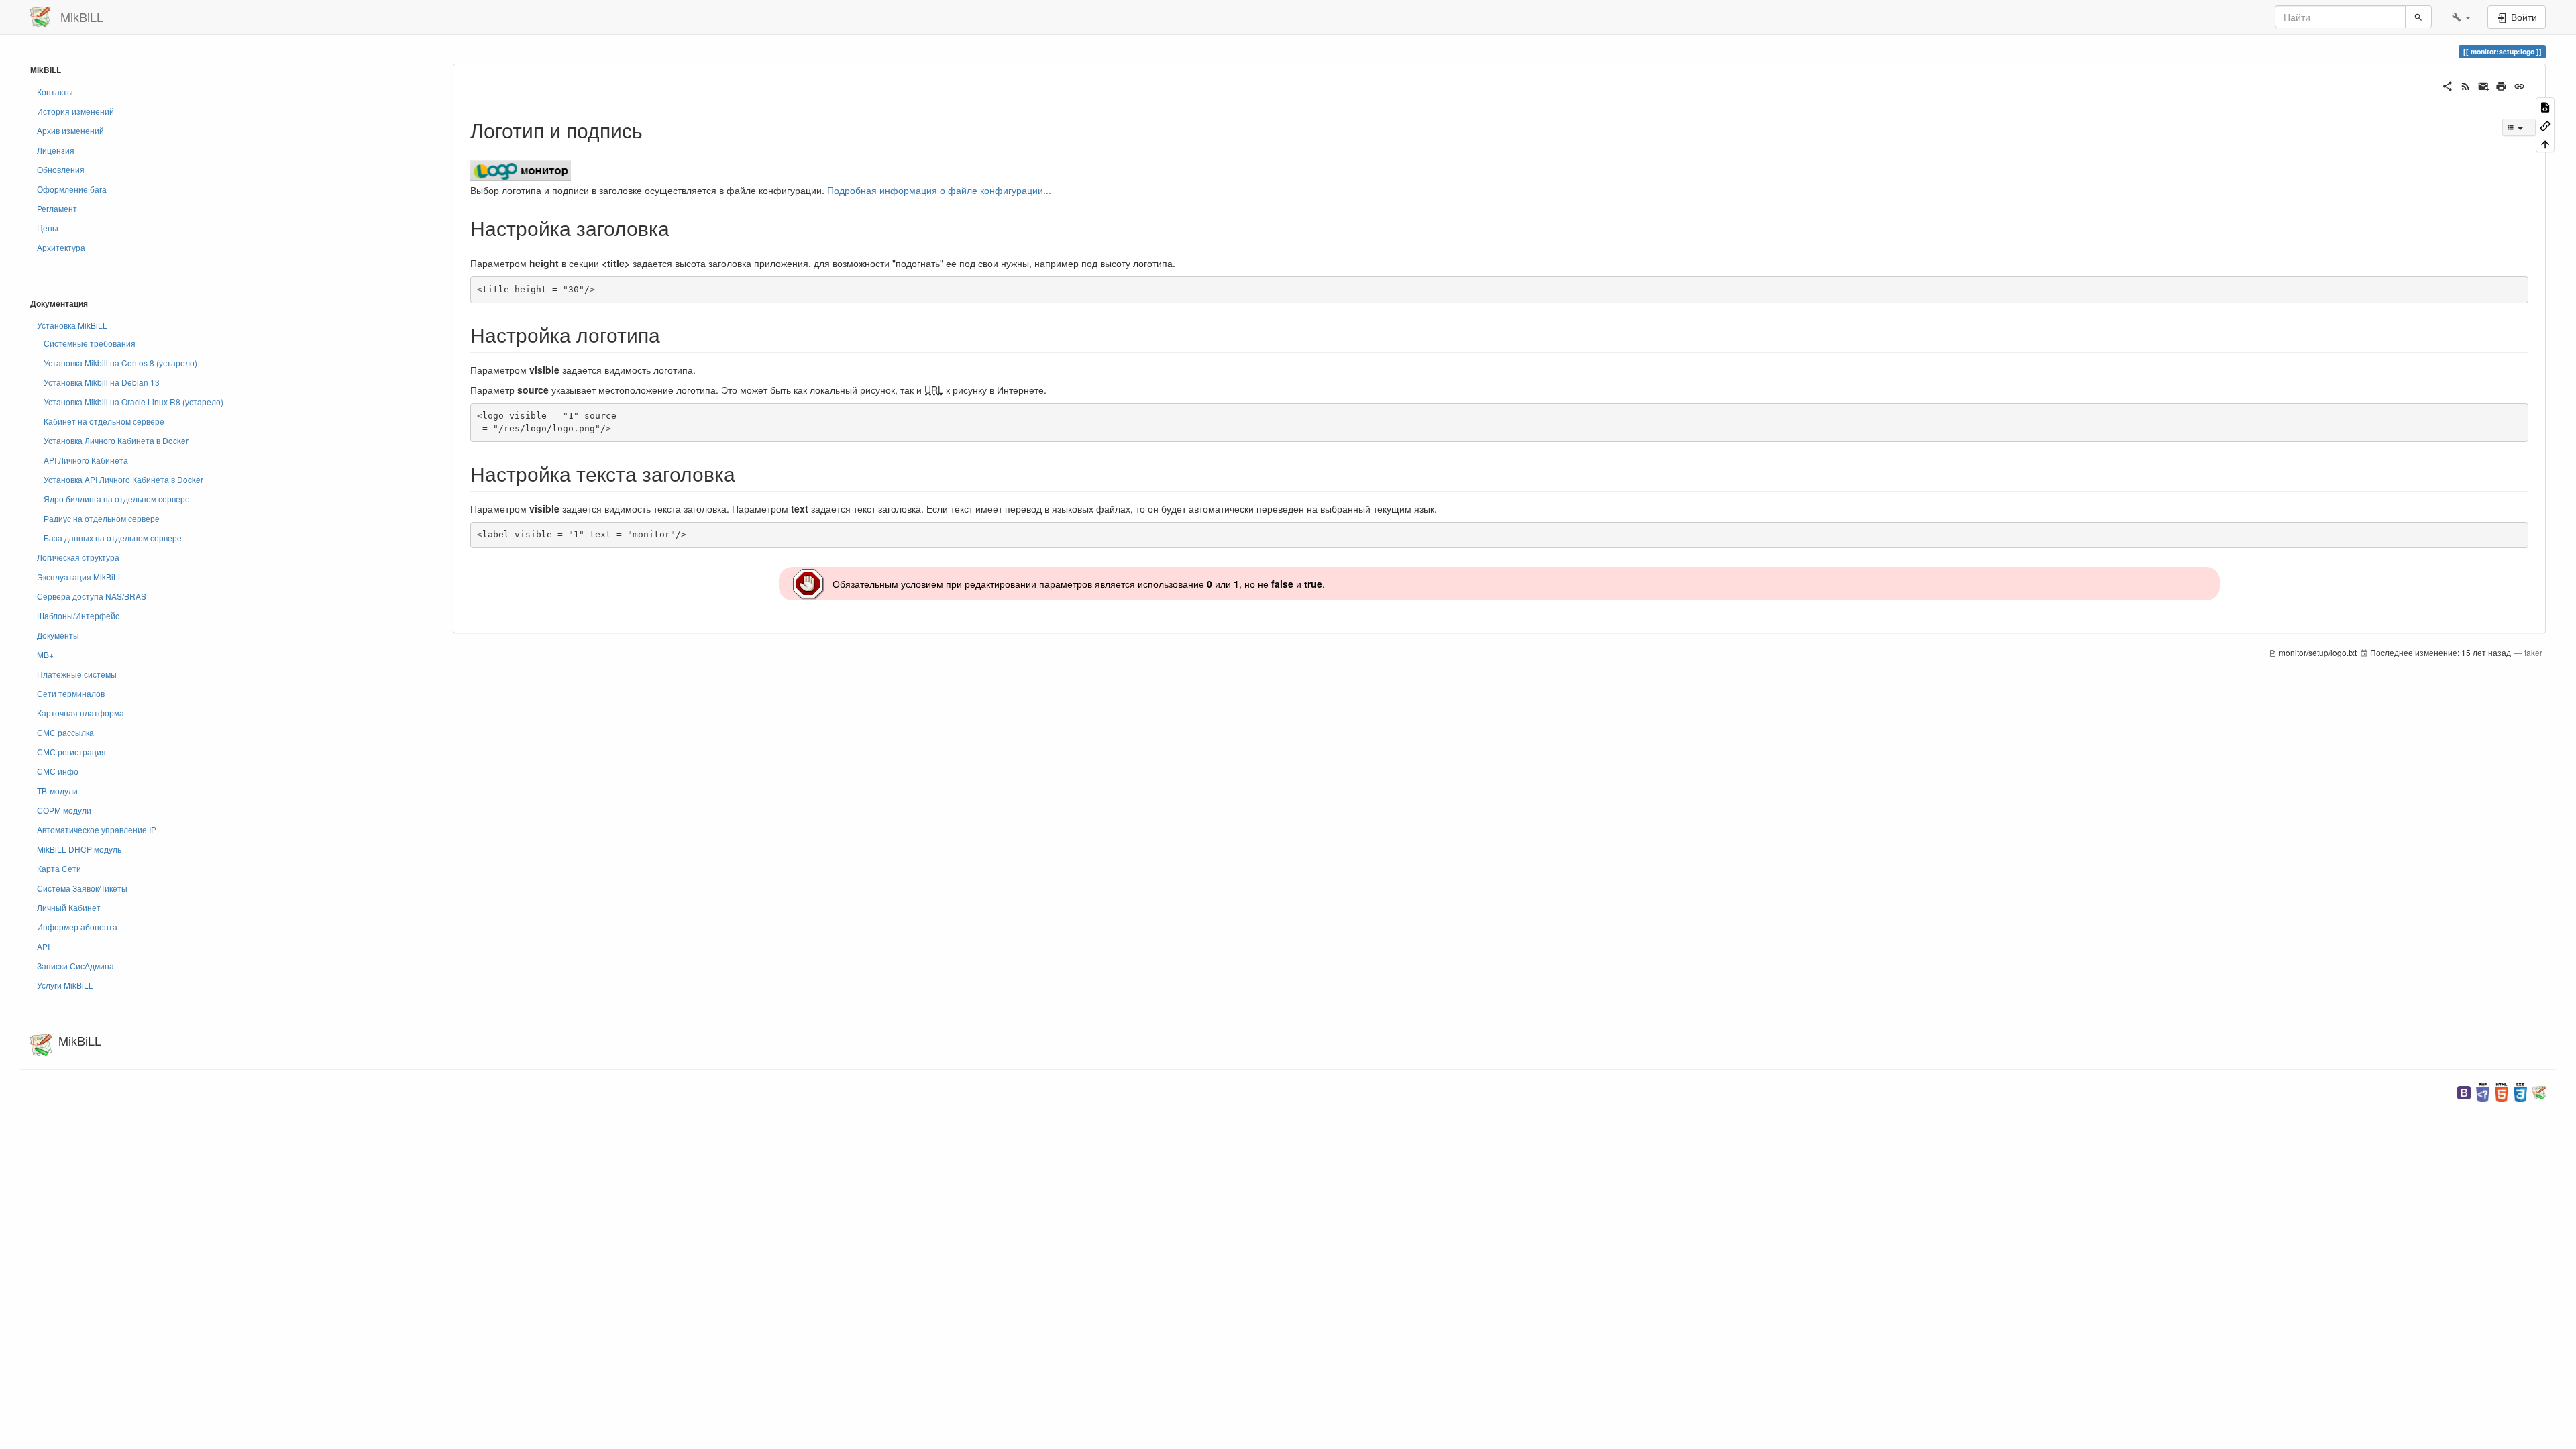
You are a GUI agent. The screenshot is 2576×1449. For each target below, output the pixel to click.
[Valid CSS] (2520, 1091)
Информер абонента (77, 927)
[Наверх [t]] (2545, 143)
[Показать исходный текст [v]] (2545, 106)
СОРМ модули (64, 810)
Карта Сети (59, 868)
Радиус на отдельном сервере (102, 518)
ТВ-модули (57, 791)
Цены (48, 228)
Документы (58, 635)
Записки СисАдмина (75, 966)
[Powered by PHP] (2483, 1091)
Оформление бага (72, 189)
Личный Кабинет (69, 907)
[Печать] (2501, 85)
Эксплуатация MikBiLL (80, 577)
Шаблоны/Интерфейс (78, 615)
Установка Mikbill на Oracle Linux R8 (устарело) (133, 401)
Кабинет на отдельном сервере (104, 421)
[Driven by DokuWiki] (2539, 1091)
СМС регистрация (71, 752)
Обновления (61, 169)
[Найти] (2418, 17)
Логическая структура (78, 557)
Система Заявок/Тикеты (82, 888)
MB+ (45, 654)
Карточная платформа (80, 713)
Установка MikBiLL (72, 325)
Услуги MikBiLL (65, 985)
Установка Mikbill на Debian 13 (102, 382)
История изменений (75, 111)
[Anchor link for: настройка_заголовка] (680, 227)
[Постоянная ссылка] (2519, 85)
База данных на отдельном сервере (113, 538)
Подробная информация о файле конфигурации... (939, 190)
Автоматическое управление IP (97, 829)
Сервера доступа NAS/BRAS (92, 596)
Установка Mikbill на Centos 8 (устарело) (120, 363)
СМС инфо (58, 771)
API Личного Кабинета (86, 460)
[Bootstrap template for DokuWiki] (2464, 1091)
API (43, 946)
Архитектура (61, 247)
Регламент (57, 208)
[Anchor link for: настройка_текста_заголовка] (745, 473)
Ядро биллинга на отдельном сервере (117, 499)
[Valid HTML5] (2502, 1091)
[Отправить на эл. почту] (2484, 85)
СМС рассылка (65, 732)
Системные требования (90, 343)
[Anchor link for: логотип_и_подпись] (653, 129)
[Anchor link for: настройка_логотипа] (670, 334)
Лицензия (56, 150)
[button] (2461, 17)
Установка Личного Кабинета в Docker (116, 440)
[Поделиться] (2448, 85)
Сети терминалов (71, 693)
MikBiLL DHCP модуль (79, 849)
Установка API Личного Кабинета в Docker (123, 479)
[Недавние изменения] (2466, 85)
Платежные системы (77, 674)
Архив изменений (70, 130)
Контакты (55, 92)
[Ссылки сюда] (2545, 124)
